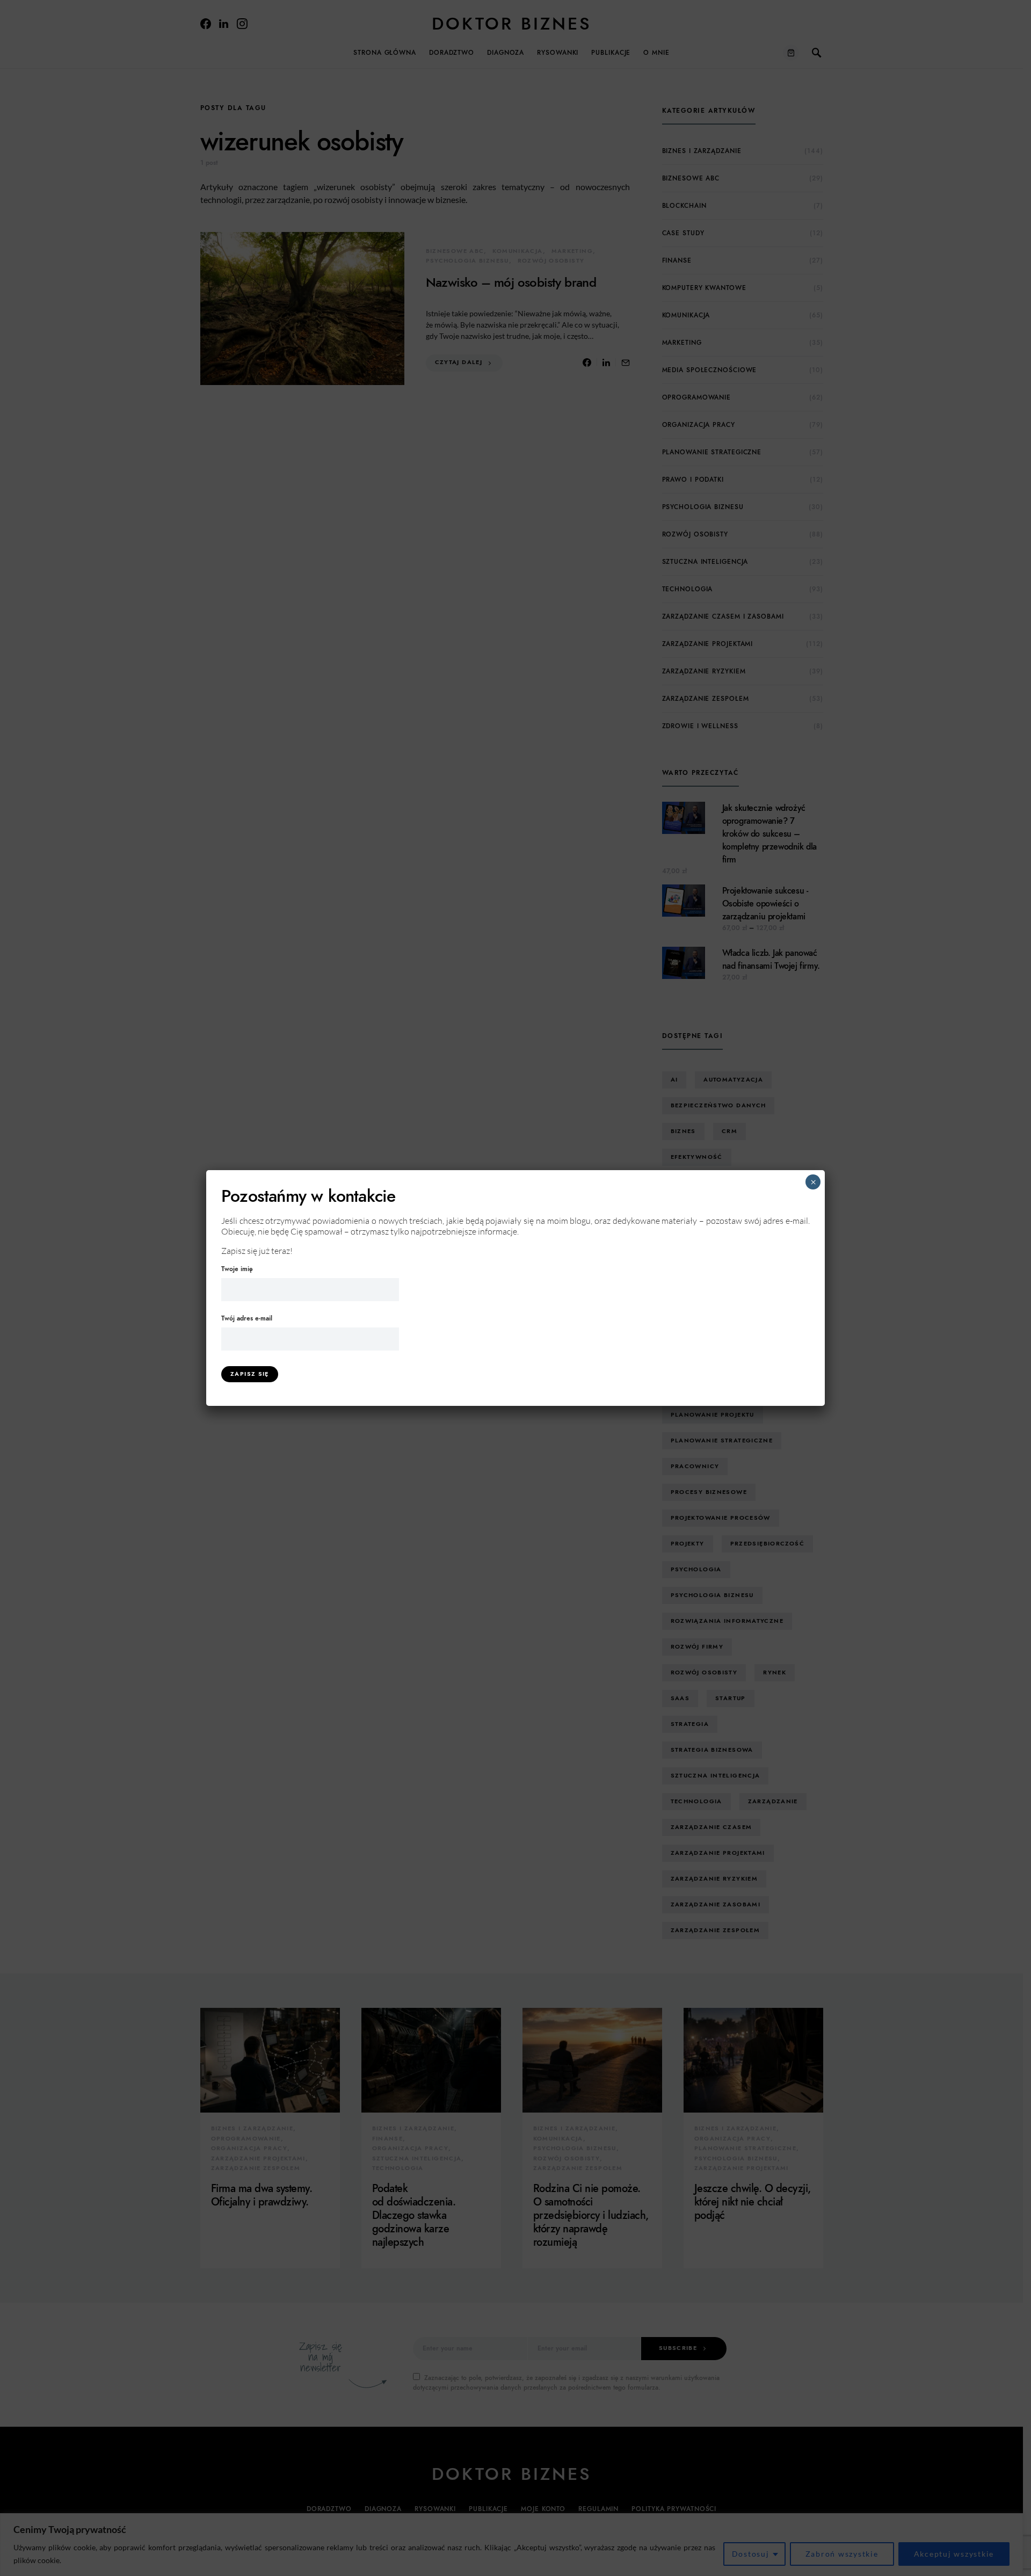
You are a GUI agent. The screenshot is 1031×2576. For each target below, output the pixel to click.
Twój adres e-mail (247, 1318)
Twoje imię (237, 1269)
